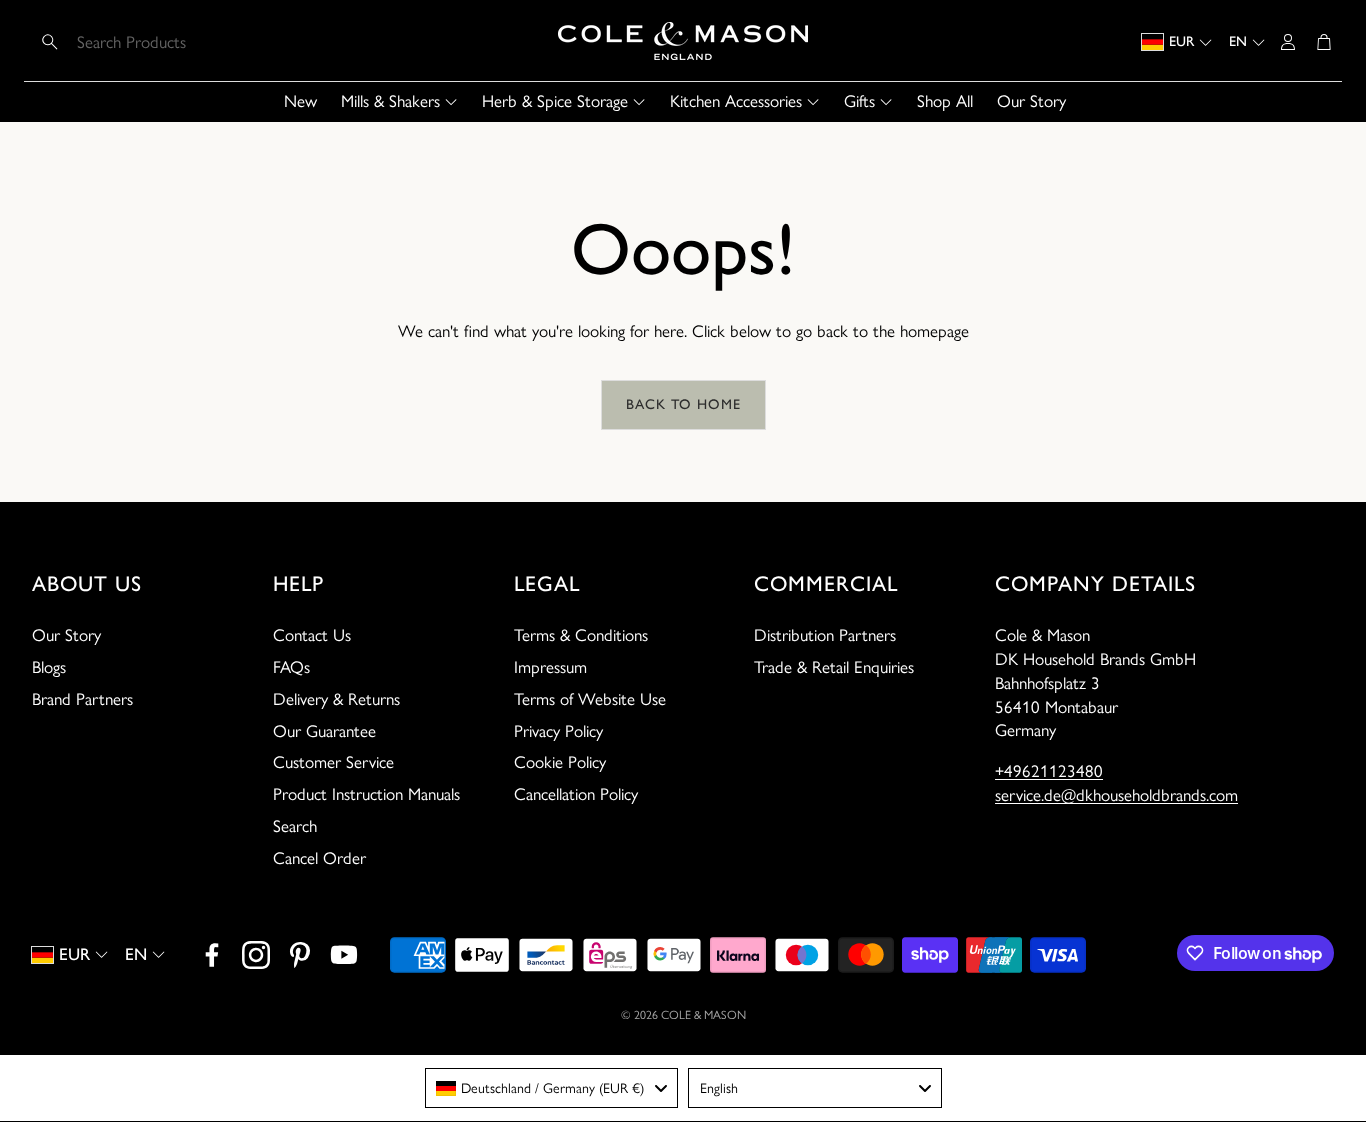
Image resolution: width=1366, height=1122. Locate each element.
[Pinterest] (300, 955)
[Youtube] (344, 955)
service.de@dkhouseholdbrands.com (1116, 795)
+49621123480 (1049, 771)
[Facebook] (212, 955)
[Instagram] (256, 955)
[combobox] (552, 1088)
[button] (162, 42)
